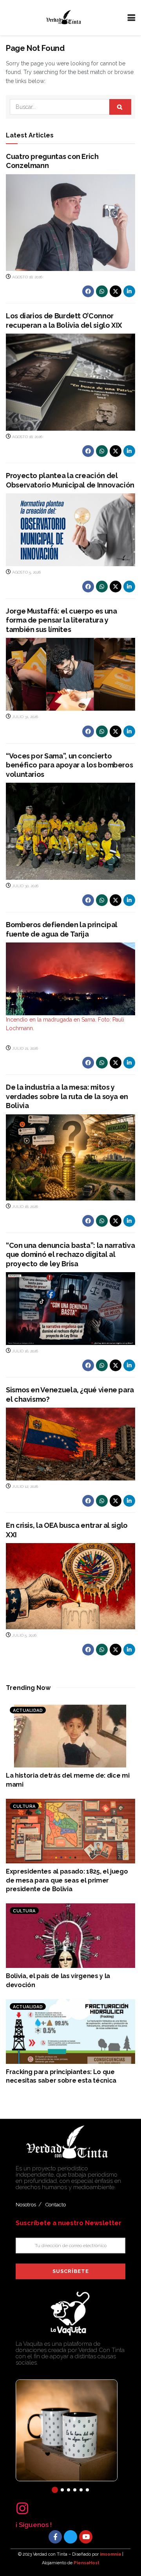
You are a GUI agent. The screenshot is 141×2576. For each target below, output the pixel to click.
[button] (55, 2490)
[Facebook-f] (55, 2537)
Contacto (56, 2205)
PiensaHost (87, 2563)
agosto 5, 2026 (26, 572)
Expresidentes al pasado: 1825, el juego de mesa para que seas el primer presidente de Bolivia (67, 1880)
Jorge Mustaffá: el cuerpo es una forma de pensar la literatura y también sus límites (61, 620)
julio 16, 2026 (24, 1351)
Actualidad (28, 1710)
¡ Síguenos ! (34, 2525)
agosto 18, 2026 (27, 277)
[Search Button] (120, 107)
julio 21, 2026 (24, 1048)
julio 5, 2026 (24, 1635)
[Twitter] (70, 2537)
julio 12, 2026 (24, 1487)
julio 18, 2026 (24, 1207)
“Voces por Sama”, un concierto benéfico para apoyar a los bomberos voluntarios (69, 765)
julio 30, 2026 (25, 886)
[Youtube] (86, 2537)
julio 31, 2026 (24, 717)
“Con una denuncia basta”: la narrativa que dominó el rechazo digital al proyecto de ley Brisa (70, 1255)
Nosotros (26, 2205)
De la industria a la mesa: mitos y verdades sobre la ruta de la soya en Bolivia (67, 1096)
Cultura (24, 1806)
